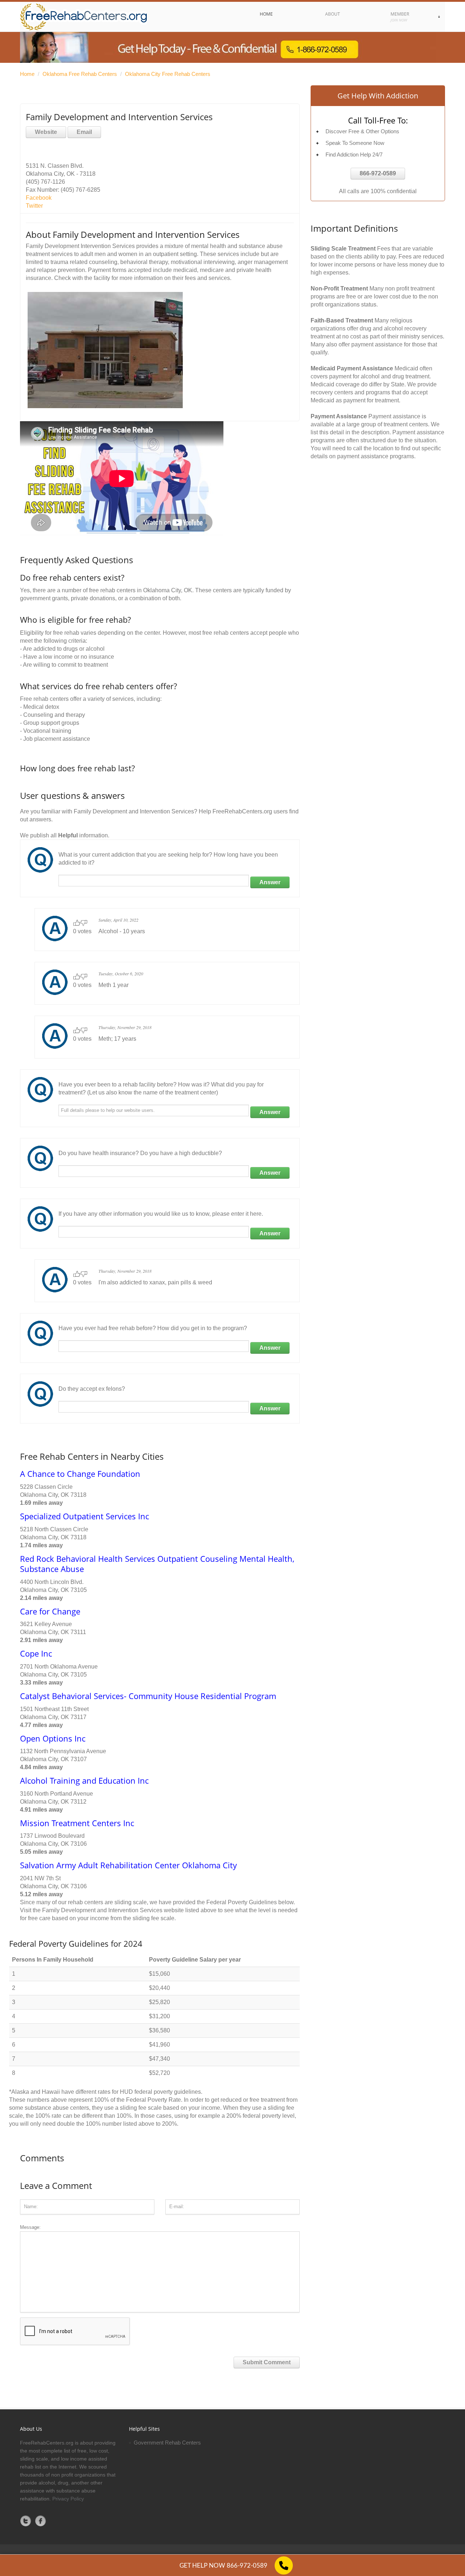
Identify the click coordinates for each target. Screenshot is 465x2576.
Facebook (39, 198)
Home (27, 74)
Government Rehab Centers (167, 2443)
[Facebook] (41, 2521)
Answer (270, 882)
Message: (30, 2227)
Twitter (34, 206)
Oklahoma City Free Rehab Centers (168, 74)
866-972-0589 (378, 173)
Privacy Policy (68, 2499)
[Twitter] (26, 2521)
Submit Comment (267, 2362)
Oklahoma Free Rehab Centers (80, 74)
